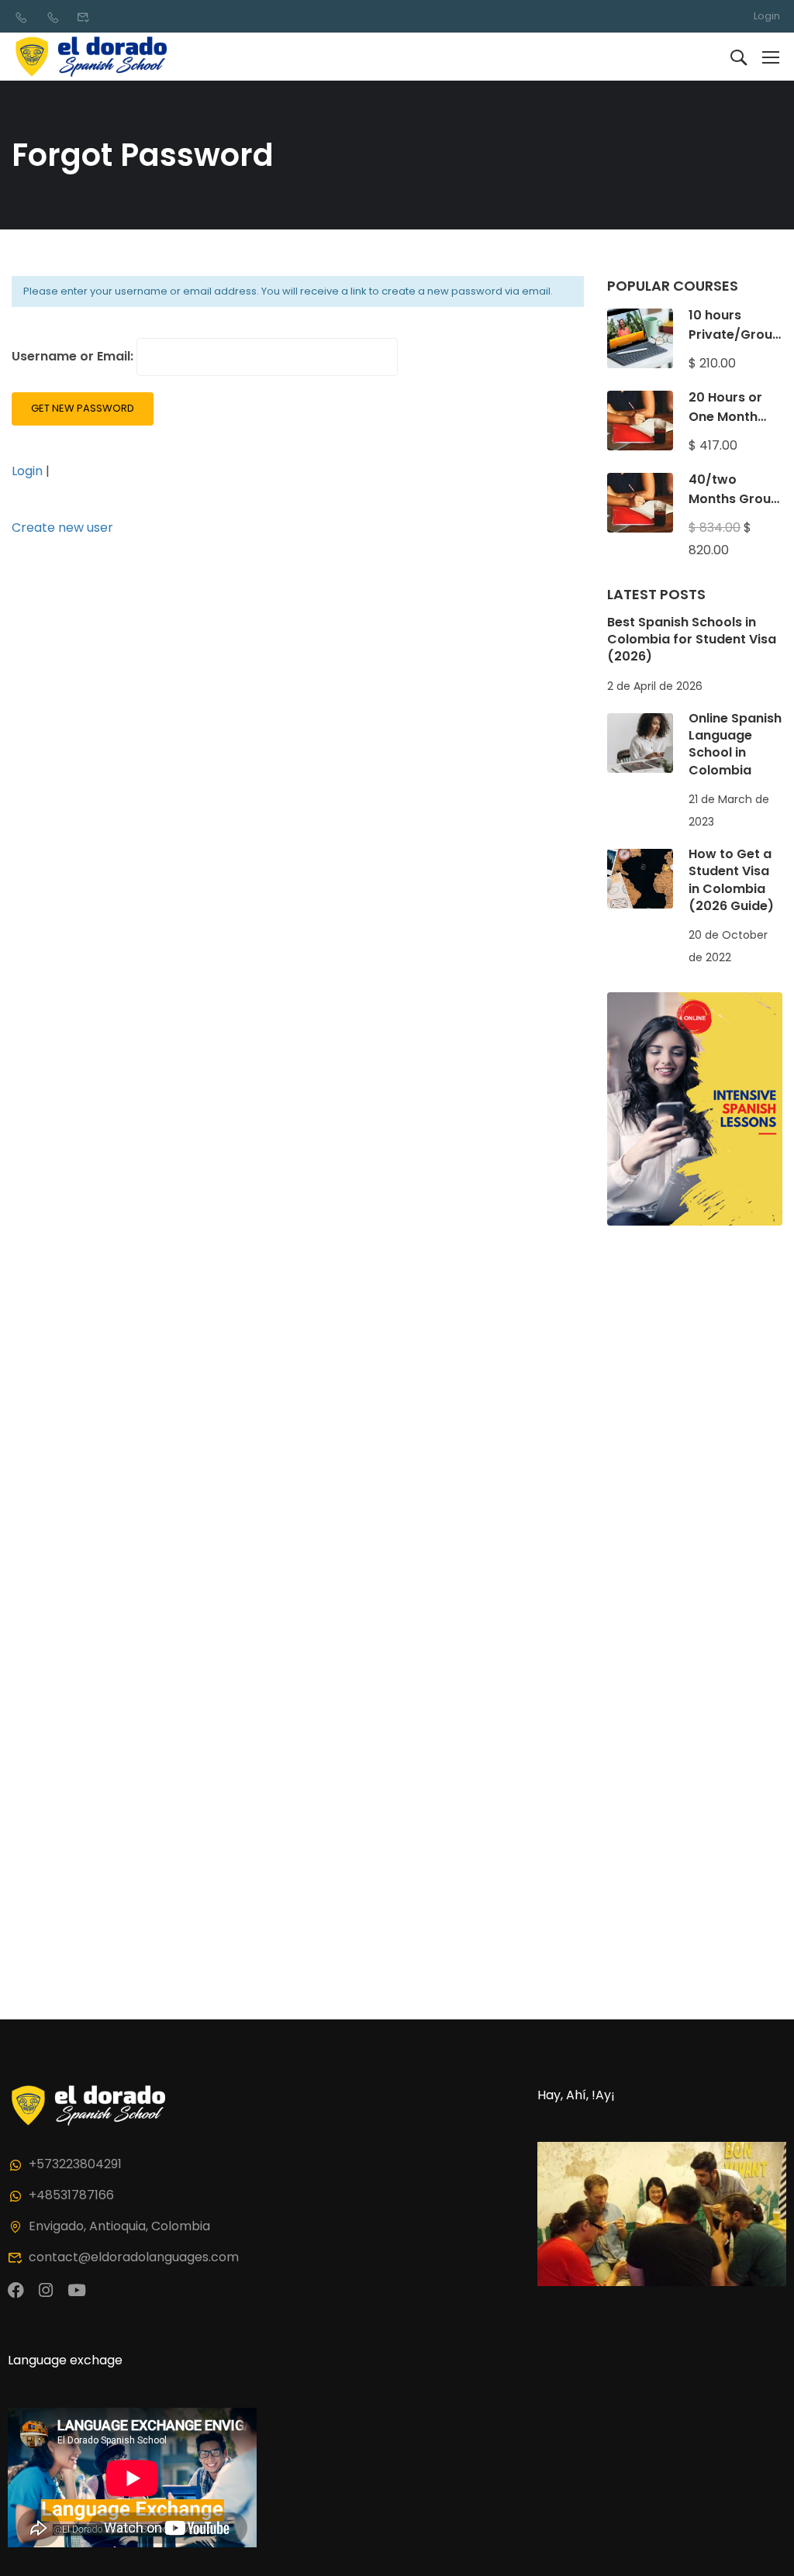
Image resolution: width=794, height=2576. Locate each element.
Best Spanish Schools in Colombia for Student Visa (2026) (692, 640)
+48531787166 (71, 2195)
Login (767, 16)
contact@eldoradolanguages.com (134, 2257)
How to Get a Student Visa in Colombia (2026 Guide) (731, 880)
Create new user (62, 528)
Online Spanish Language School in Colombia (735, 744)
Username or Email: (74, 356)
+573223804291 (75, 2164)
